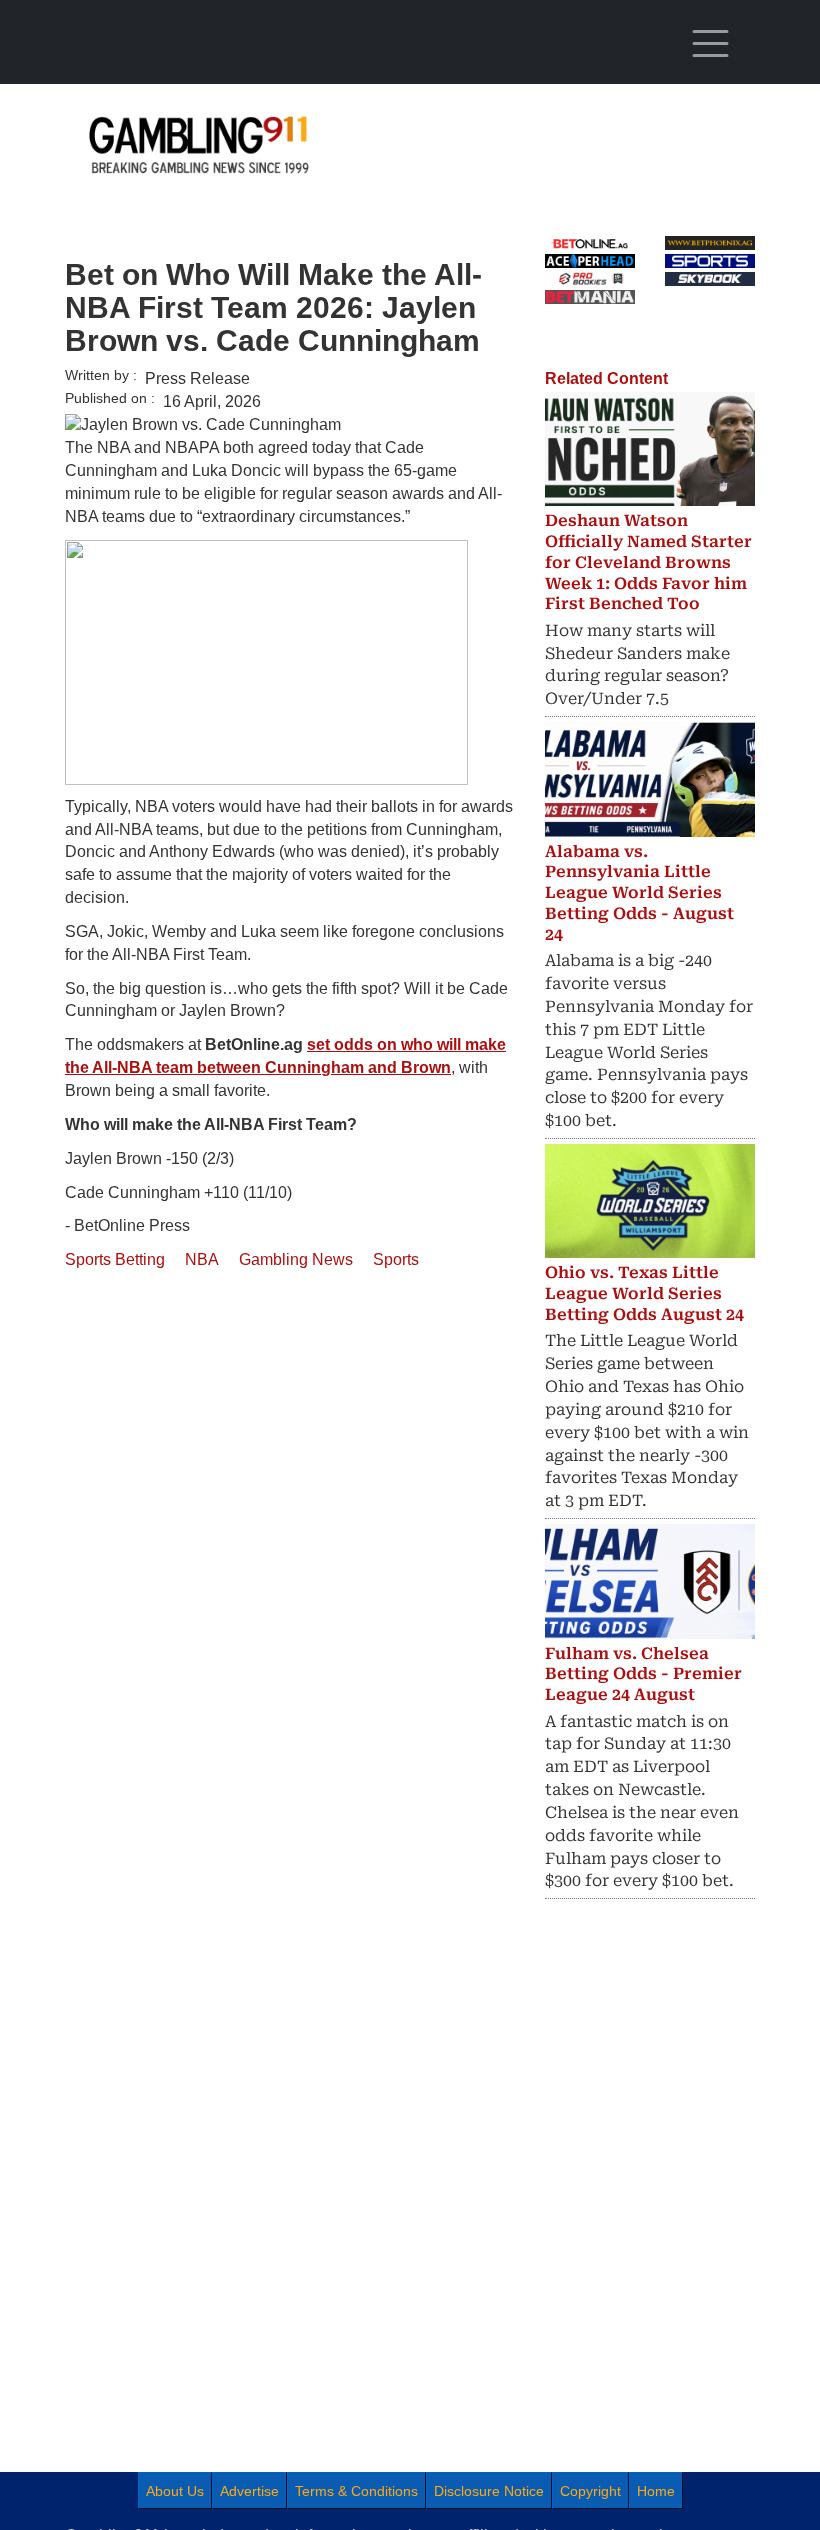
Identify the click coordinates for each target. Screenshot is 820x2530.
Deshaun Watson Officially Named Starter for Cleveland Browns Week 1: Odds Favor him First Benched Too (648, 562)
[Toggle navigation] (710, 44)
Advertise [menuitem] (249, 2491)
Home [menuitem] (656, 2491)
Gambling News (296, 1259)
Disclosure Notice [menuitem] (489, 2491)
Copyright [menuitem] (590, 2491)
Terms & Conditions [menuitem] (356, 2491)
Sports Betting (115, 1259)
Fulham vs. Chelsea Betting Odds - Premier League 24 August (643, 1674)
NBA (202, 1259)
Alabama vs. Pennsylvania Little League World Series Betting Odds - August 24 (639, 893)
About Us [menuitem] (175, 2491)
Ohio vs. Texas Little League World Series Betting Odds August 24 (644, 1293)
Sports (396, 1259)
